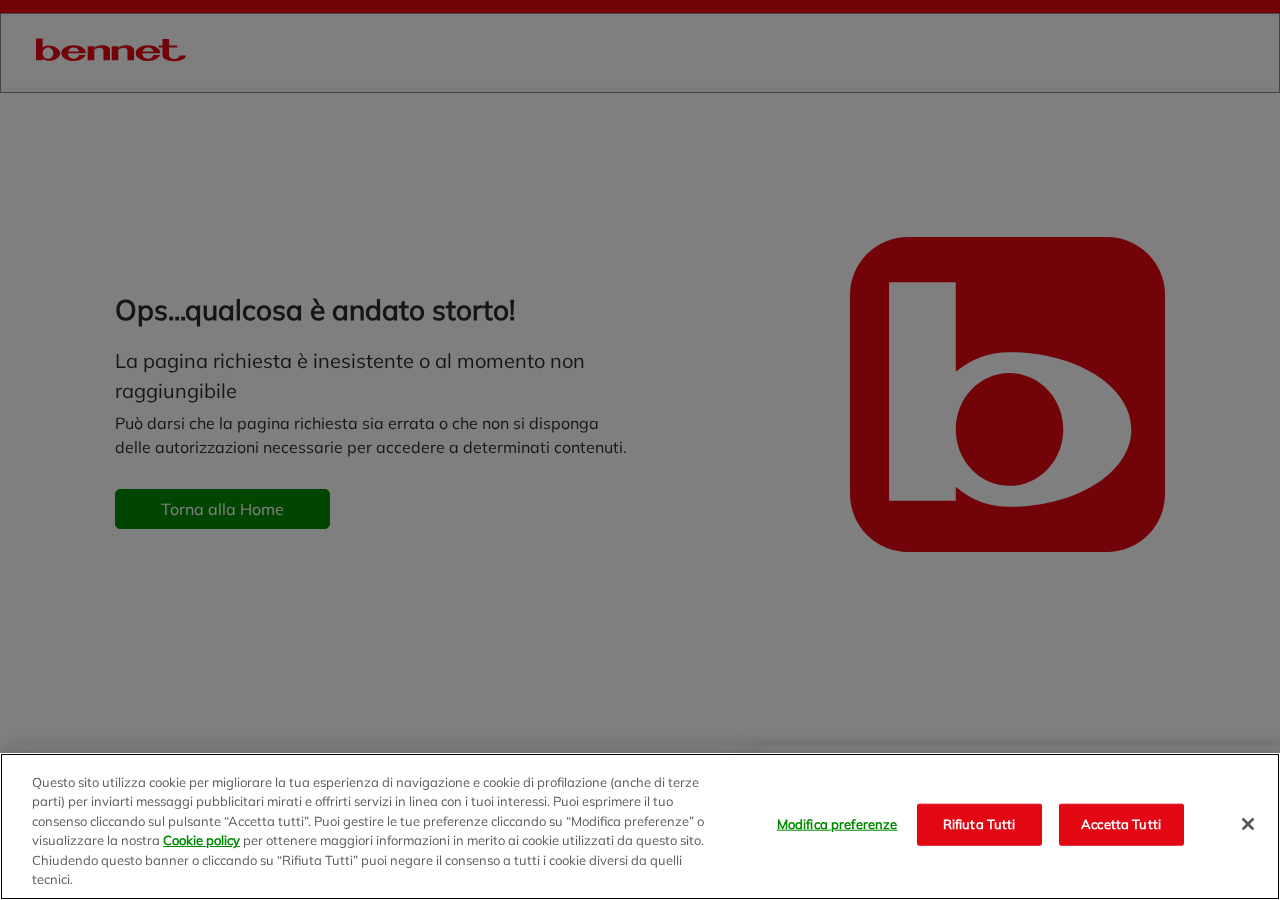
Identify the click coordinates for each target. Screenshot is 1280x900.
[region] (640, 826)
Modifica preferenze (837, 824)
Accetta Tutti (1121, 824)
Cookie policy (201, 840)
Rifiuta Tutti (979, 824)
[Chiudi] (1248, 824)
